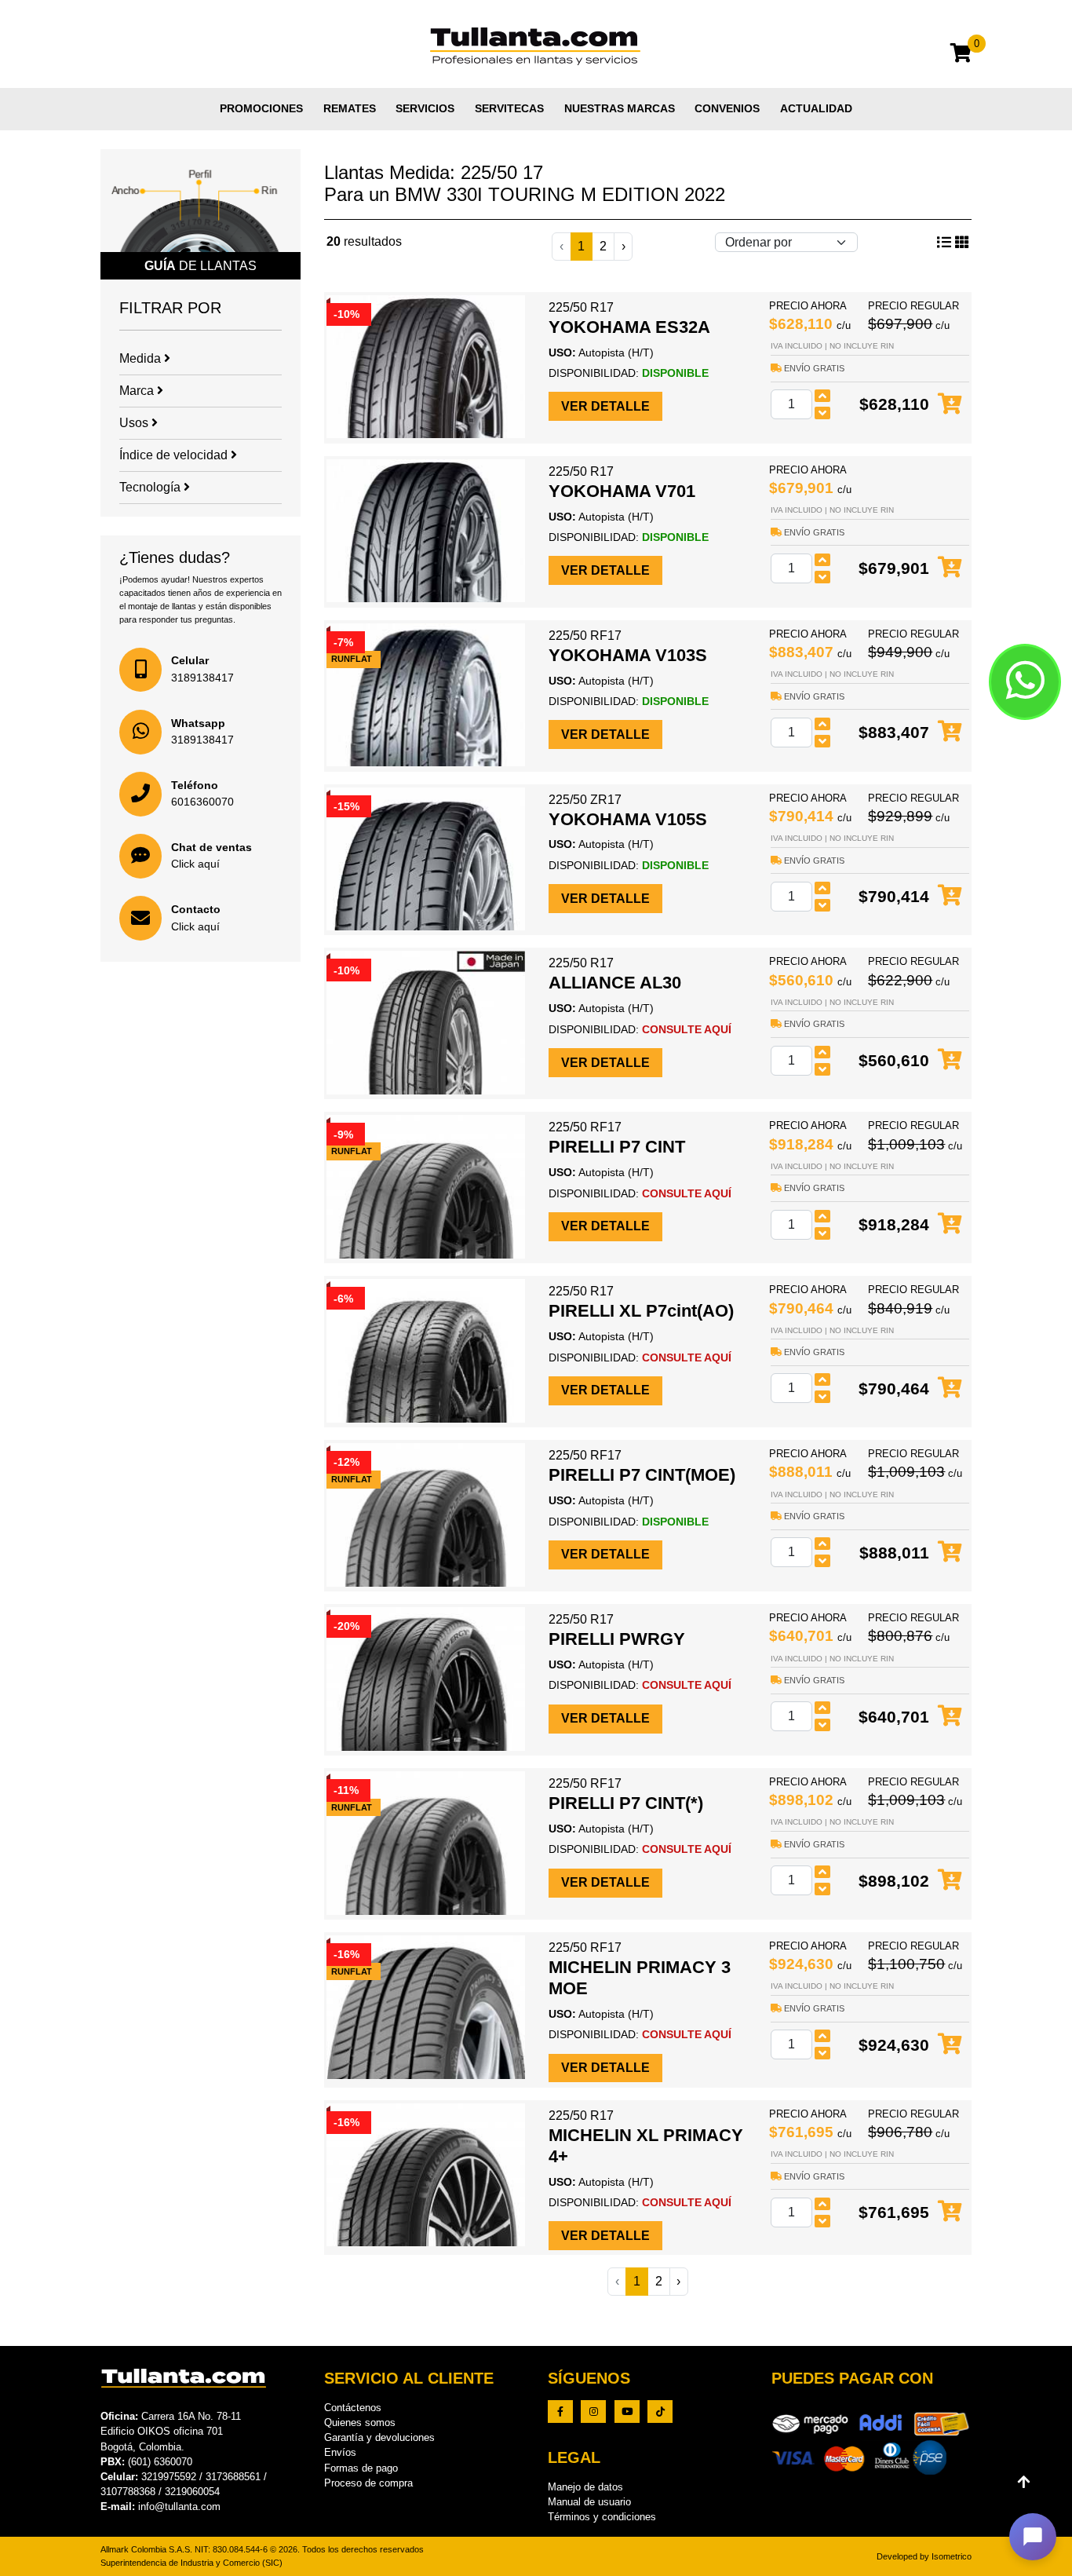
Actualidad (816, 108)
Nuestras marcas (620, 108)
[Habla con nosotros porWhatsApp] (1025, 681)
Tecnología (151, 487)
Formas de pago (361, 2468)
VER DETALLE (605, 406)
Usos (135, 423)
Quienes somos (360, 2423)
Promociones (261, 108)
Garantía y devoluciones (379, 2437)
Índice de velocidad (175, 455)
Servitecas (509, 108)
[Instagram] (593, 2412)
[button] (1033, 2537)
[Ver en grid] (944, 243)
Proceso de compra (368, 2483)
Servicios (425, 108)
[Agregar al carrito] (950, 405)
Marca (138, 391)
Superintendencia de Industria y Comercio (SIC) (191, 2563)
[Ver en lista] (962, 243)
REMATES (350, 108)
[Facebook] (560, 2412)
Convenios (727, 108)
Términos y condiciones (602, 2517)
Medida (142, 358)
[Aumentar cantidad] (822, 396)
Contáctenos (353, 2408)
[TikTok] (660, 2412)
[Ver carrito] (961, 55)
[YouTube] (627, 2412)
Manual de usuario (589, 2502)
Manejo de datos (585, 2487)
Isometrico (952, 2556)
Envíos (340, 2452)
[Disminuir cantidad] (822, 413)
